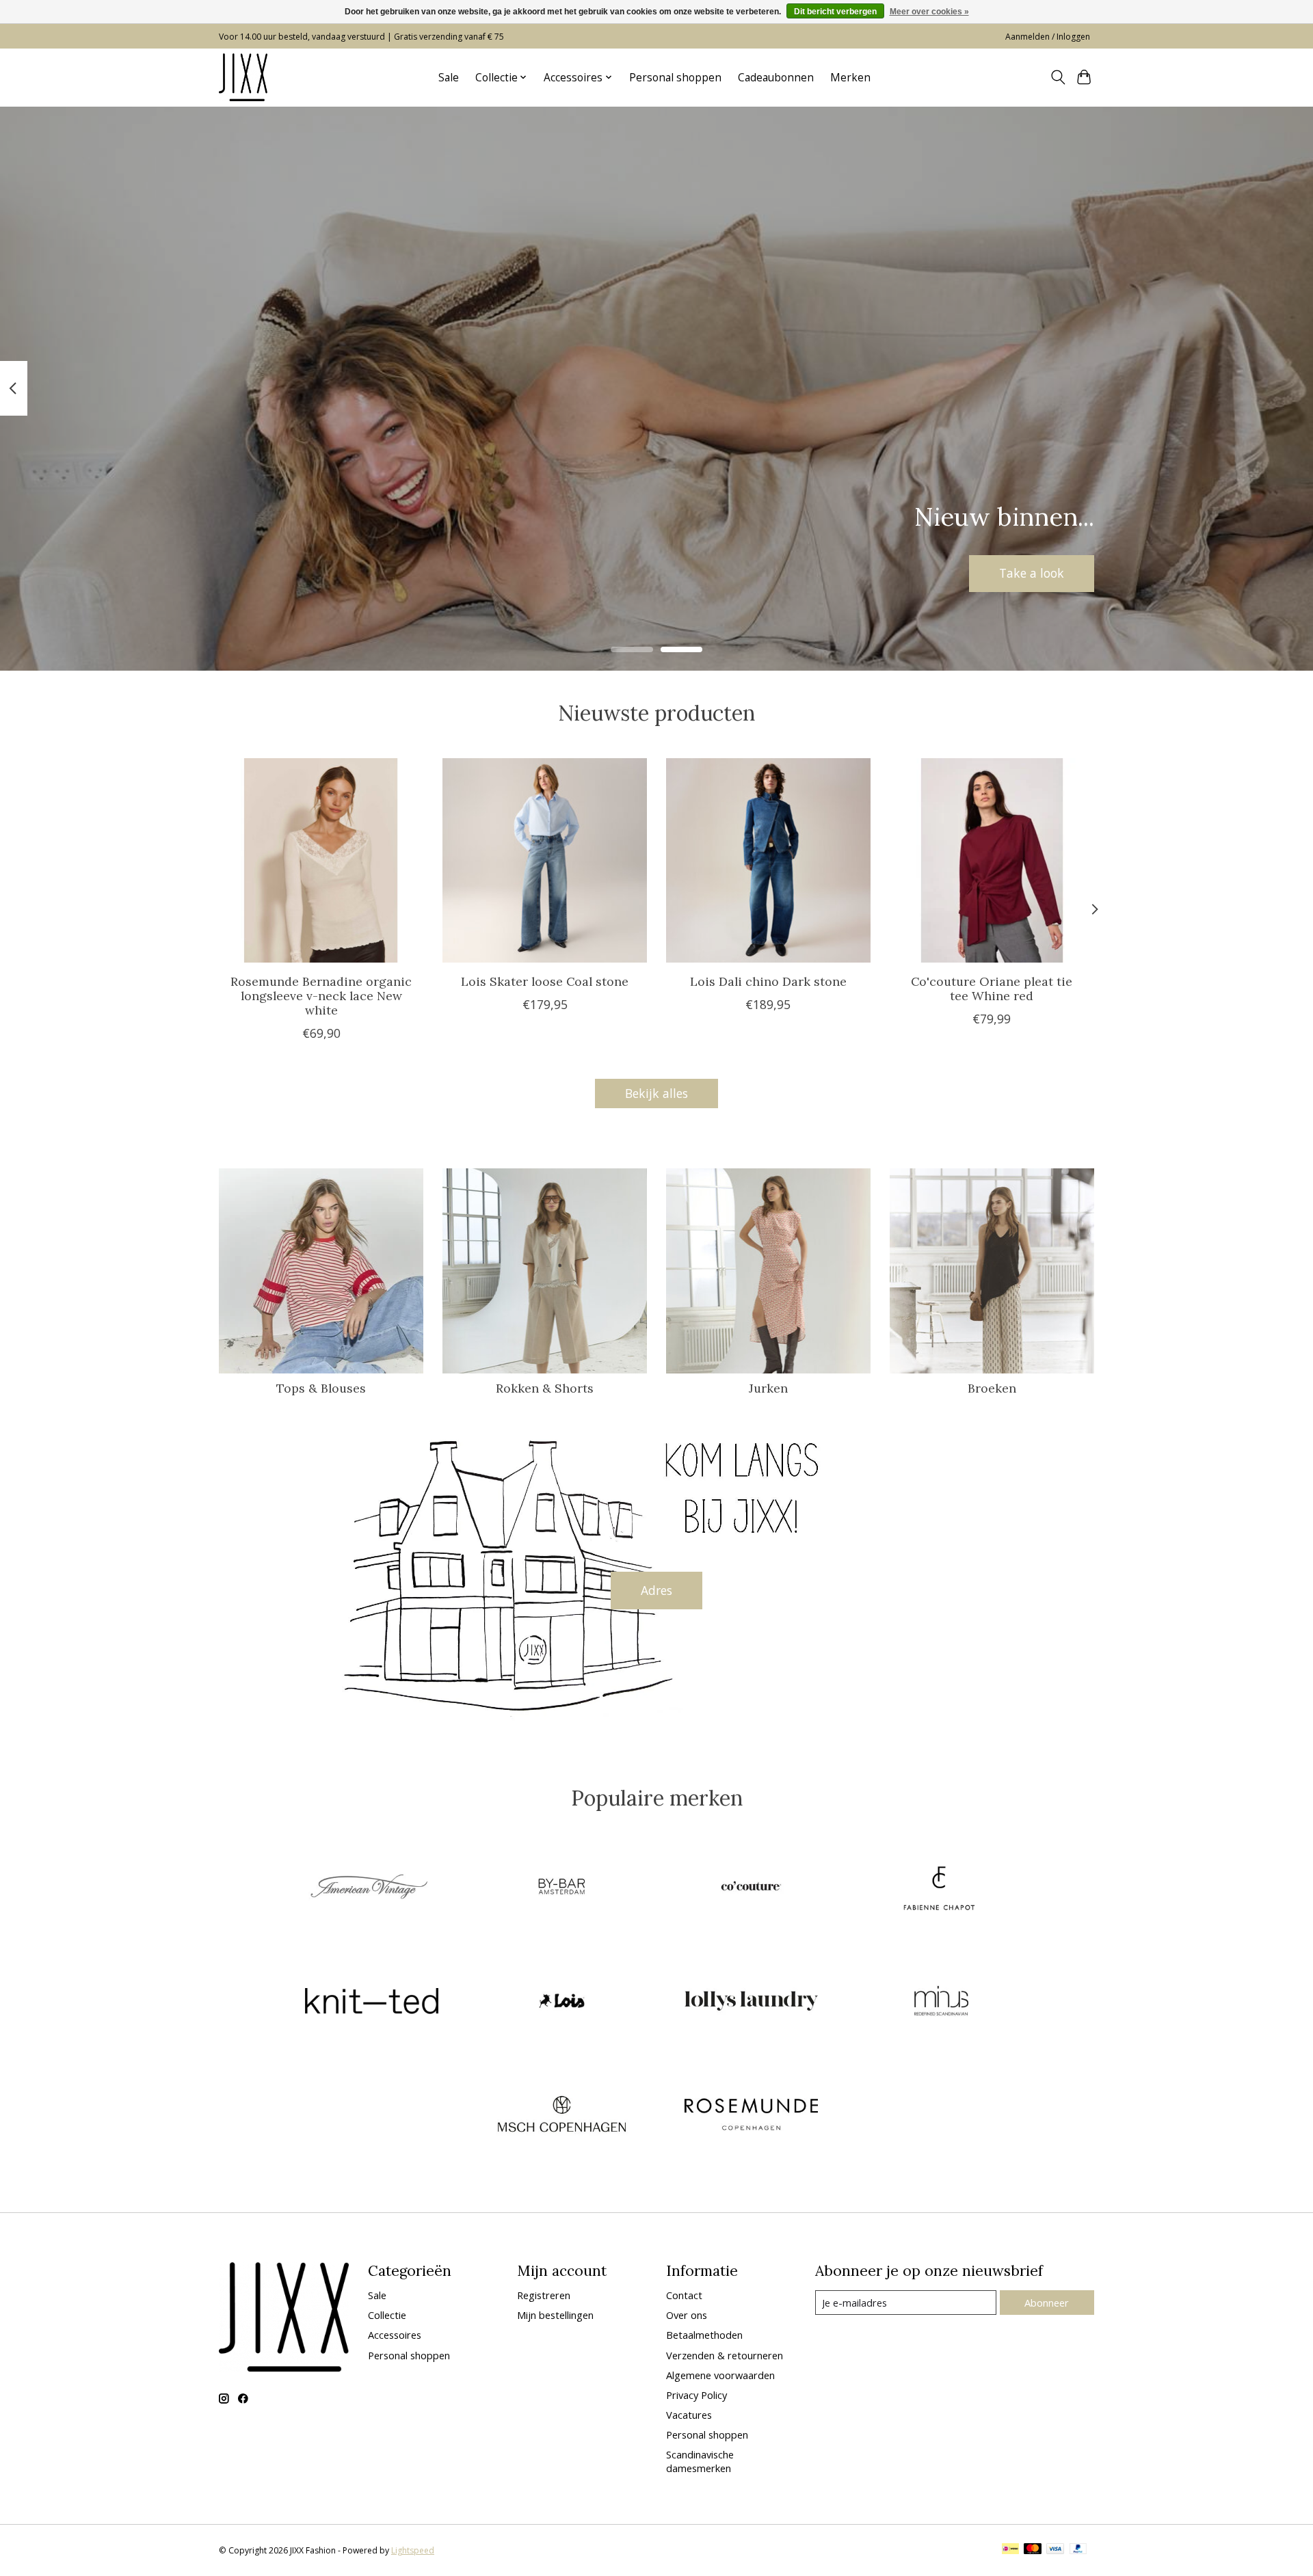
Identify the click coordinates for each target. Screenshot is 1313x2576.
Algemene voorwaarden (720, 2375)
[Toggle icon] (1058, 77)
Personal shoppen (675, 78)
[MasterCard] (1033, 2550)
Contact (684, 2295)
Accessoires (395, 2335)
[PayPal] (1078, 2550)
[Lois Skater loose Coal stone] (545, 860)
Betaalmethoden (704, 2335)
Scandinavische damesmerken (700, 2461)
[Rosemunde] (752, 2116)
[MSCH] (561, 2116)
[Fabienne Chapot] (941, 1888)
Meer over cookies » (929, 12)
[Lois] (561, 2002)
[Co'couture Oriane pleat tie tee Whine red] (992, 860)
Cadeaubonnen (776, 78)
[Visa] (1055, 2550)
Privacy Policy (697, 2395)
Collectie (387, 2315)
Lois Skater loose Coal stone (545, 981)
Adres (656, 1590)
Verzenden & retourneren (725, 2355)
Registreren (544, 2295)
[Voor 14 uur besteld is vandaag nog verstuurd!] (243, 77)
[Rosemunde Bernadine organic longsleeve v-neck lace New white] (321, 860)
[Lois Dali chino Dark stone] (768, 860)
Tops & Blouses (321, 1388)
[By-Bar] (561, 1888)
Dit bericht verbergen (835, 12)
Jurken (768, 1388)
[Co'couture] (752, 1888)
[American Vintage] (372, 1888)
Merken (850, 78)
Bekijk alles (656, 1093)
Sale (449, 78)
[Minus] (941, 2002)
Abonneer (1047, 2303)
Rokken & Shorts (545, 1388)
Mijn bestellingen (555, 2315)
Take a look (1032, 573)
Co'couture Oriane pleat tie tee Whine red (992, 989)
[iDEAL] (1010, 2550)
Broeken (992, 1388)
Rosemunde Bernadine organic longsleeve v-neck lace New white (321, 996)
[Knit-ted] (372, 2002)
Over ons (687, 2315)
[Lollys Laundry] (752, 2002)
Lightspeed (413, 2550)
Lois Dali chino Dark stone (768, 981)
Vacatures (689, 2415)
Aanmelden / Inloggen (1048, 37)
